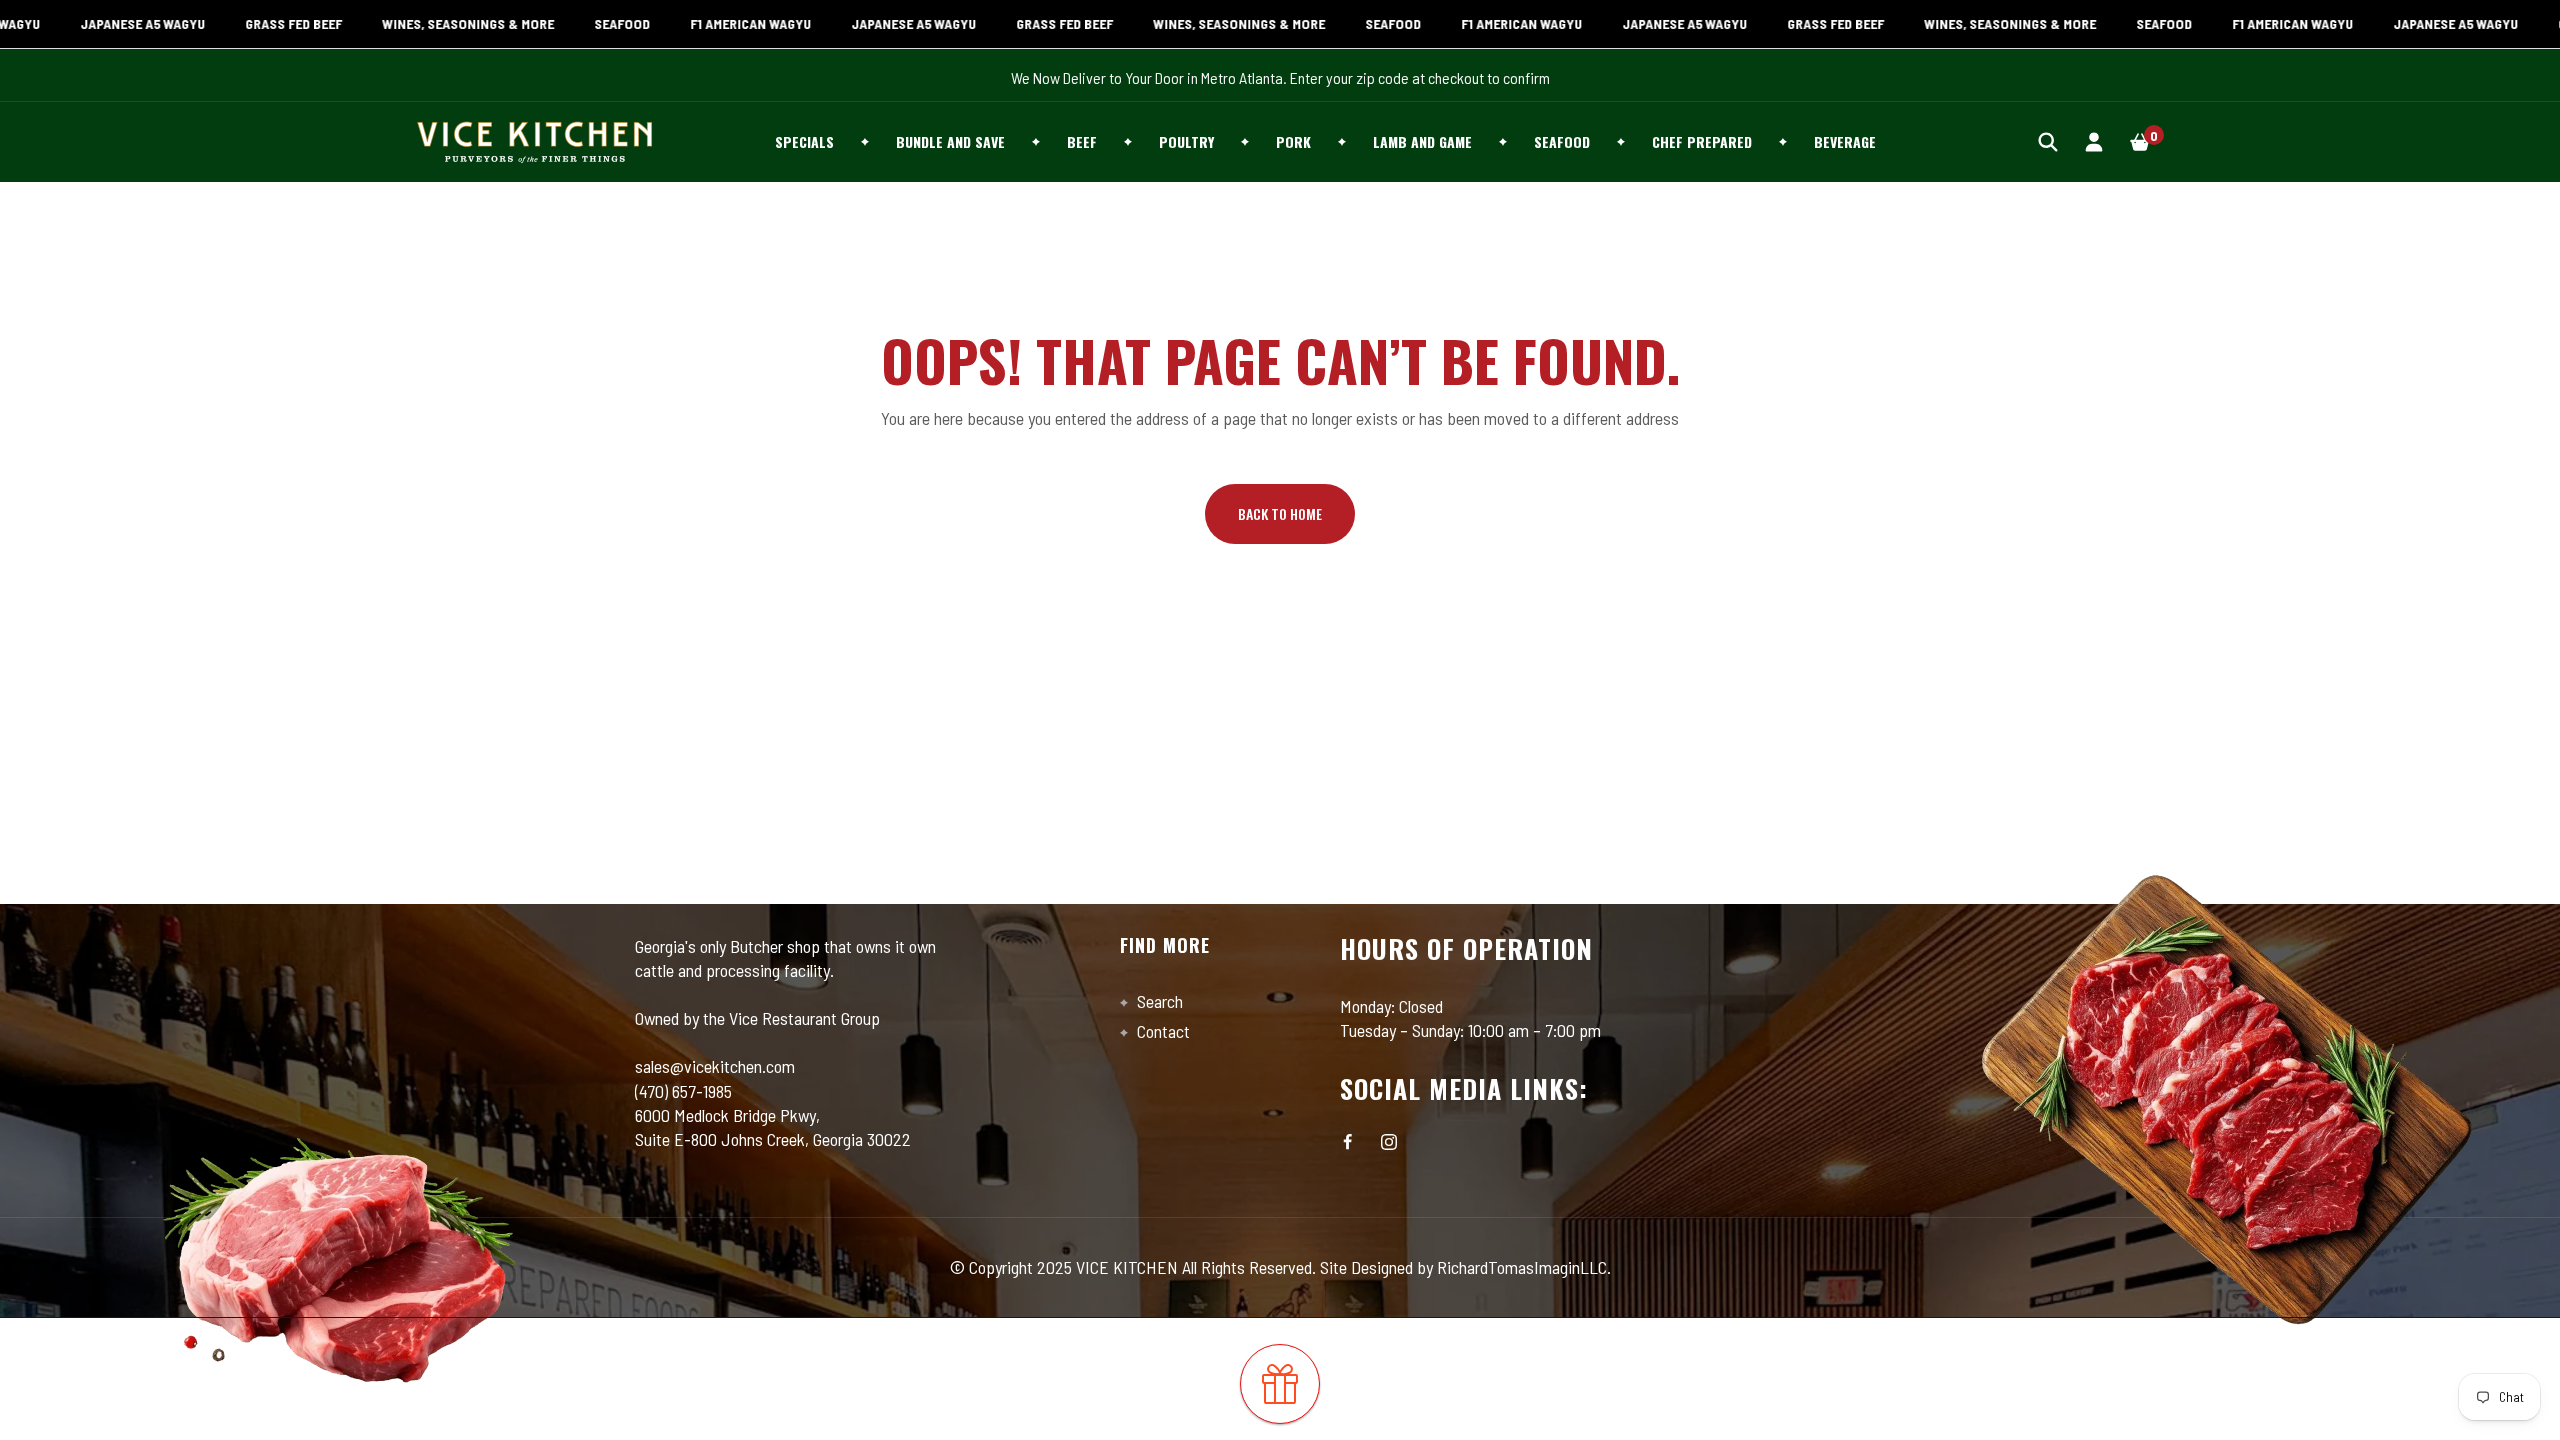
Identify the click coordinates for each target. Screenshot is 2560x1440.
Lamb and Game (1422, 141)
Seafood (1562, 141)
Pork (1293, 141)
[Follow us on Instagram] (1389, 1142)
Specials (804, 141)
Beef (1082, 141)
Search (1158, 1001)
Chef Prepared (1702, 141)
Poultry (1186, 141)
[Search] (2048, 141)
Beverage (1845, 141)
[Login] (2094, 141)
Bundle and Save (950, 141)
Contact (1161, 1031)
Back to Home (1280, 513)
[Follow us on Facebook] (1348, 1142)
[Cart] (2140, 141)
